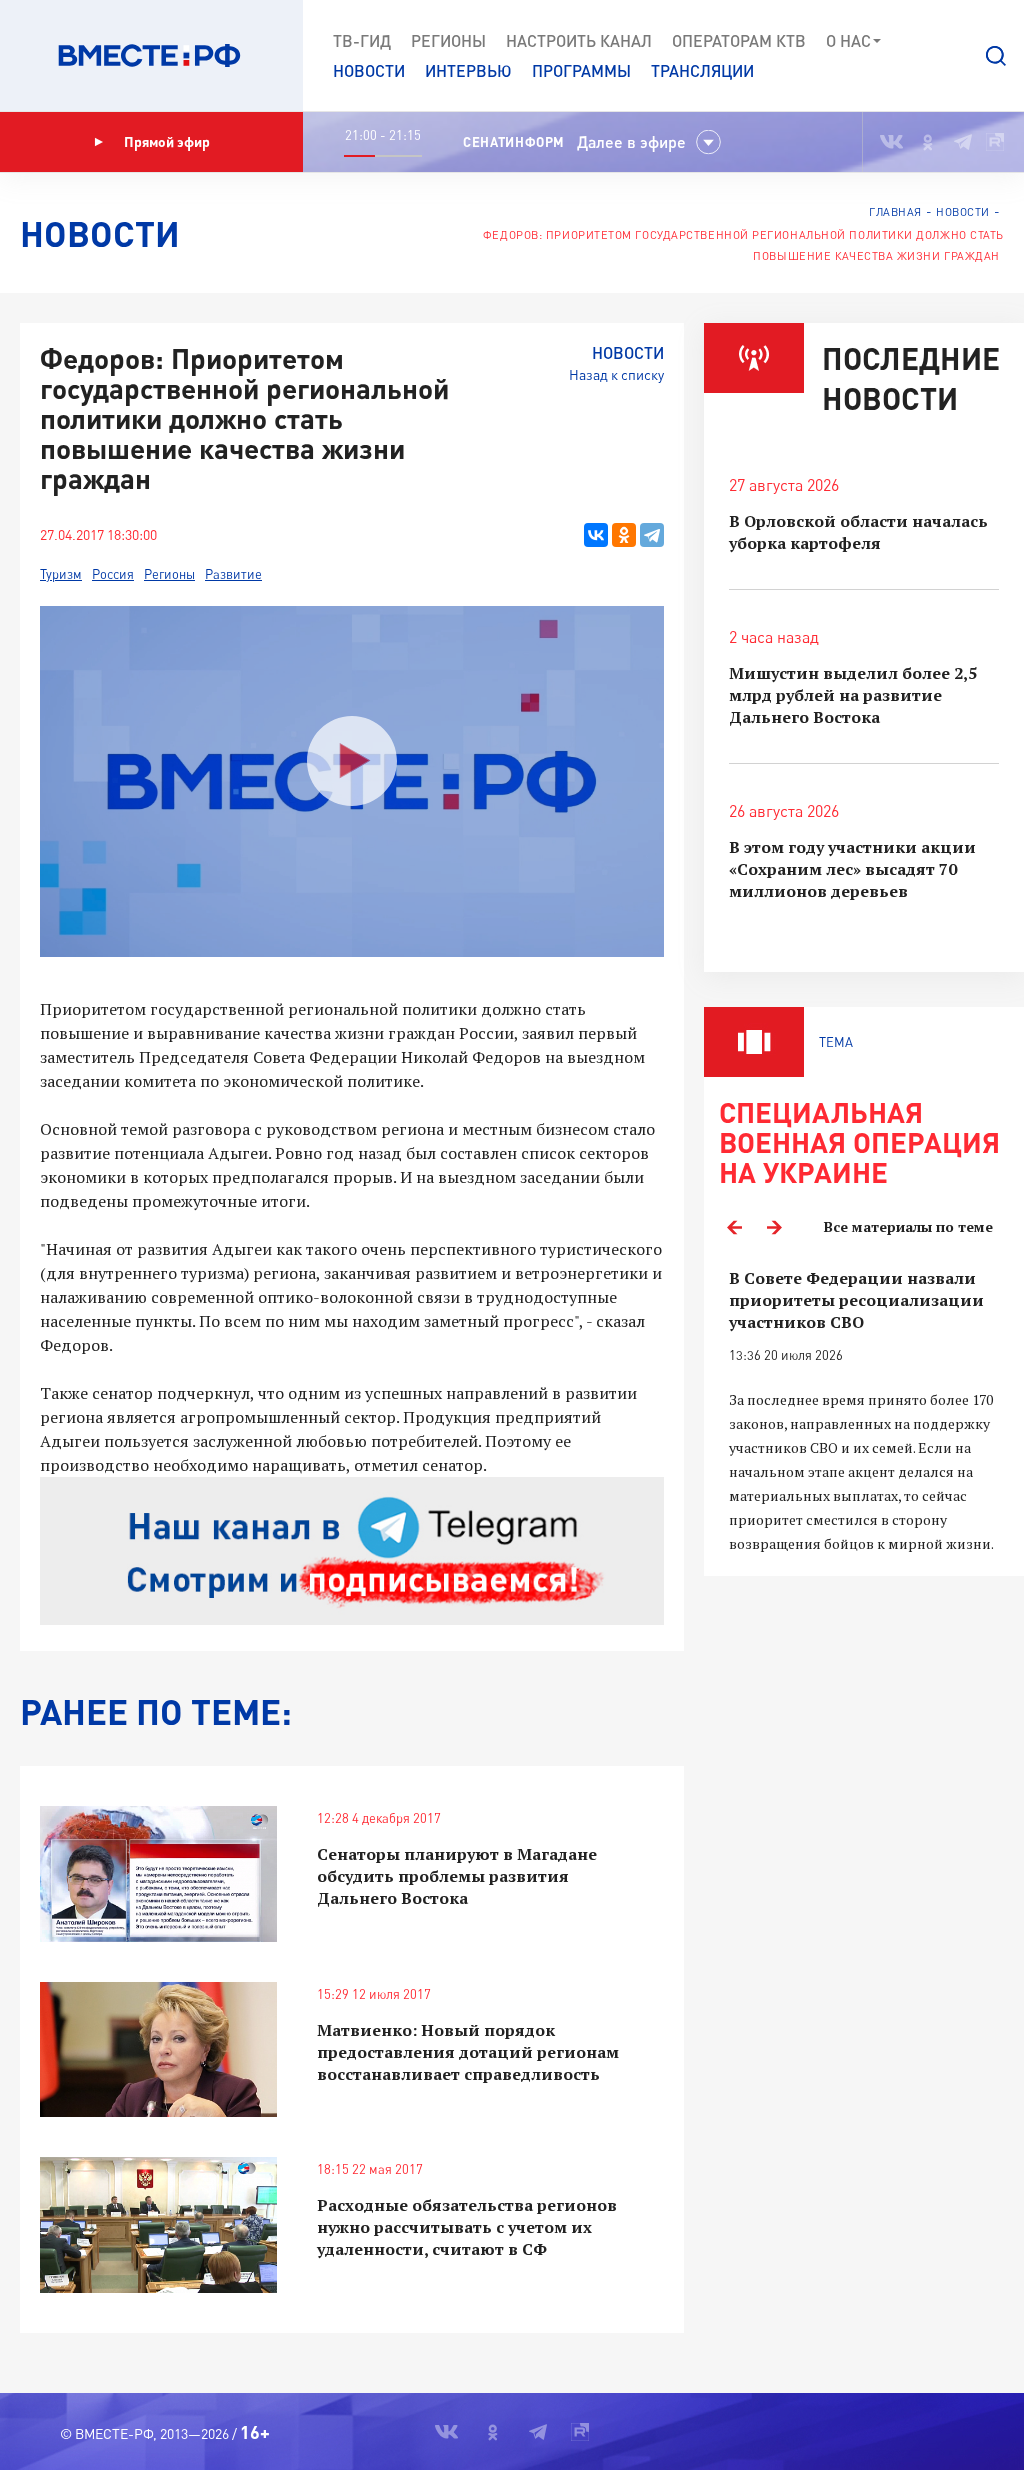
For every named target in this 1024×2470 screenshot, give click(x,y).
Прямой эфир (167, 141)
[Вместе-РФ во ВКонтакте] (891, 142)
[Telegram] (652, 535)
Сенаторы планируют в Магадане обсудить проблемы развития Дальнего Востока (457, 1876)
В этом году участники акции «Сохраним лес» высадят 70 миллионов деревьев (852, 869)
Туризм (61, 574)
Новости (369, 70)
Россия (113, 574)
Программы (581, 70)
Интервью (468, 70)
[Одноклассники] (624, 535)
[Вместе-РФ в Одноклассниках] (928, 142)
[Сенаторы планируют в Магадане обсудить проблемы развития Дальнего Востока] (158, 1873)
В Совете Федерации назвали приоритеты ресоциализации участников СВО (856, 1300)
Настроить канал (579, 40)
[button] (996, 56)
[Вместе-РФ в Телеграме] (963, 142)
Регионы (448, 40)
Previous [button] (734, 1227)
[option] (864, 1411)
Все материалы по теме (908, 1226)
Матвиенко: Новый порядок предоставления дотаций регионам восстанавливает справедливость (468, 2052)
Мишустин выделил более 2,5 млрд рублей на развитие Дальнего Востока (853, 695)
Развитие (233, 574)
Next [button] (774, 1227)
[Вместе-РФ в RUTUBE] (995, 142)
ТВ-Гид (362, 40)
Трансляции (702, 70)
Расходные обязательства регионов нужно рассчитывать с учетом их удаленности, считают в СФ (467, 2227)
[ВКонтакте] (596, 535)
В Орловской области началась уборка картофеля (858, 532)
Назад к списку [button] (616, 374)
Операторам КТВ (739, 40)
